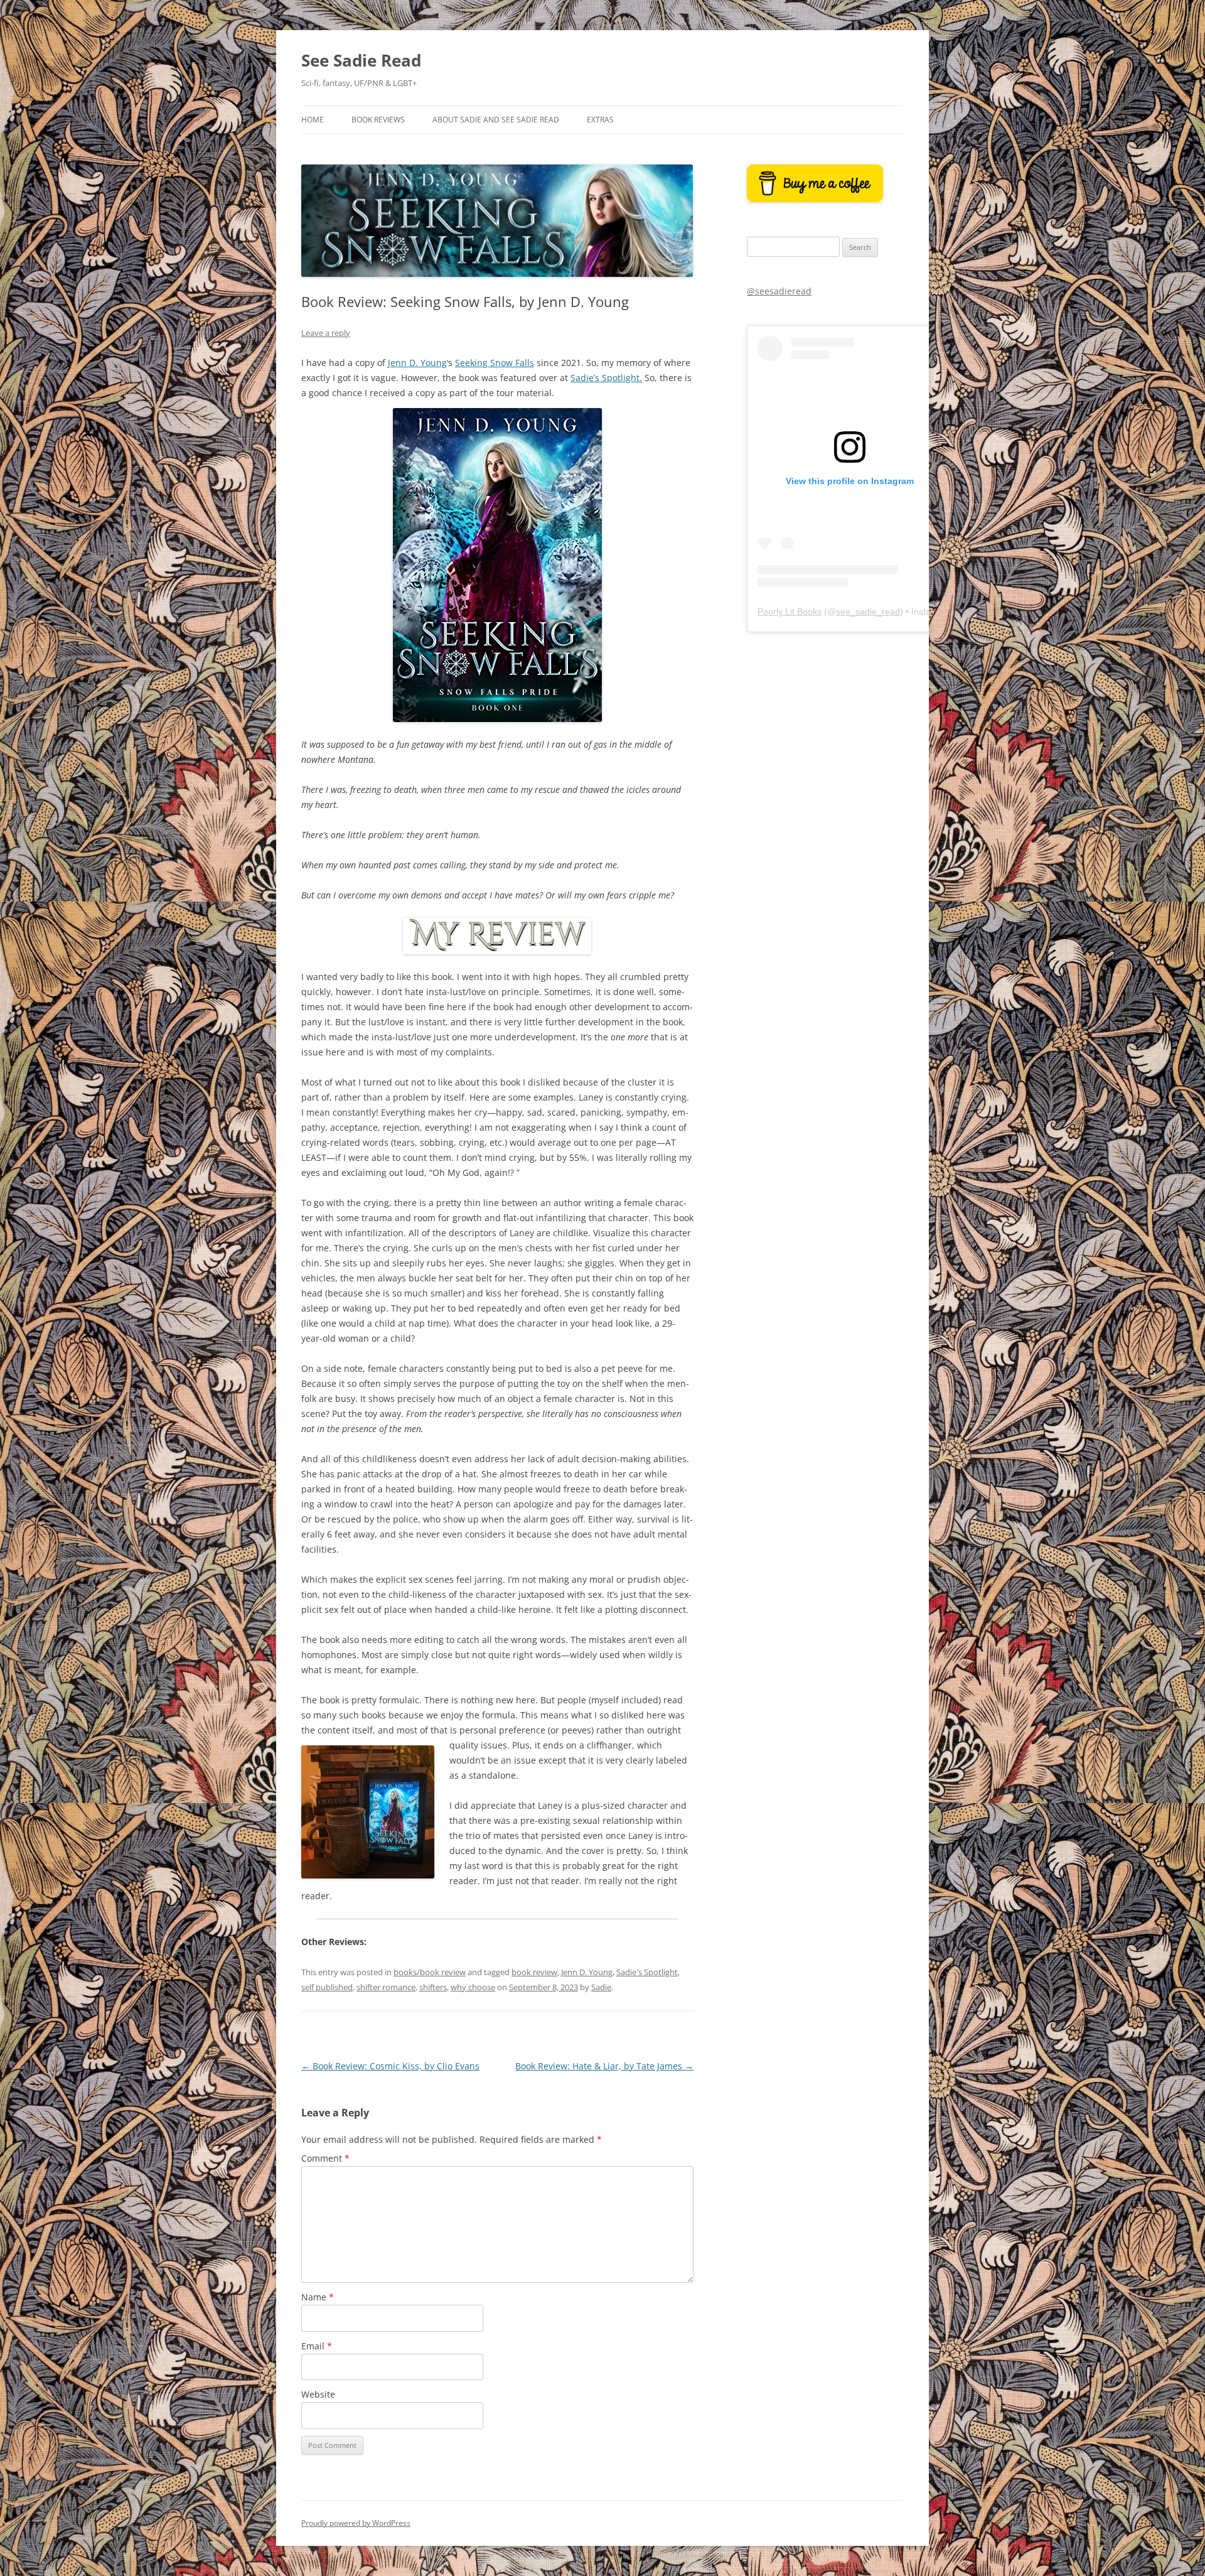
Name (318, 2297)
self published (327, 1987)
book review (534, 1972)
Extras (600, 120)
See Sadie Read (361, 60)
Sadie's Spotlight (647, 1972)
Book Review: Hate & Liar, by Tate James (604, 2066)
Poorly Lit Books (790, 612)
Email (317, 2346)
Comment (325, 2158)
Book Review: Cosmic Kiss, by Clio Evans (390, 2066)
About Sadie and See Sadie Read (496, 120)
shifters (433, 1987)
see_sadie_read (868, 612)
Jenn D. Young (417, 363)
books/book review (430, 1972)
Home (313, 120)
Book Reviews (378, 120)
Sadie (601, 1987)
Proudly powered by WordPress (356, 2523)
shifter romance (386, 1987)
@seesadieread (779, 291)
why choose (473, 1987)
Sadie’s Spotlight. (606, 378)
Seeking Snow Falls (495, 363)
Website (318, 2394)
